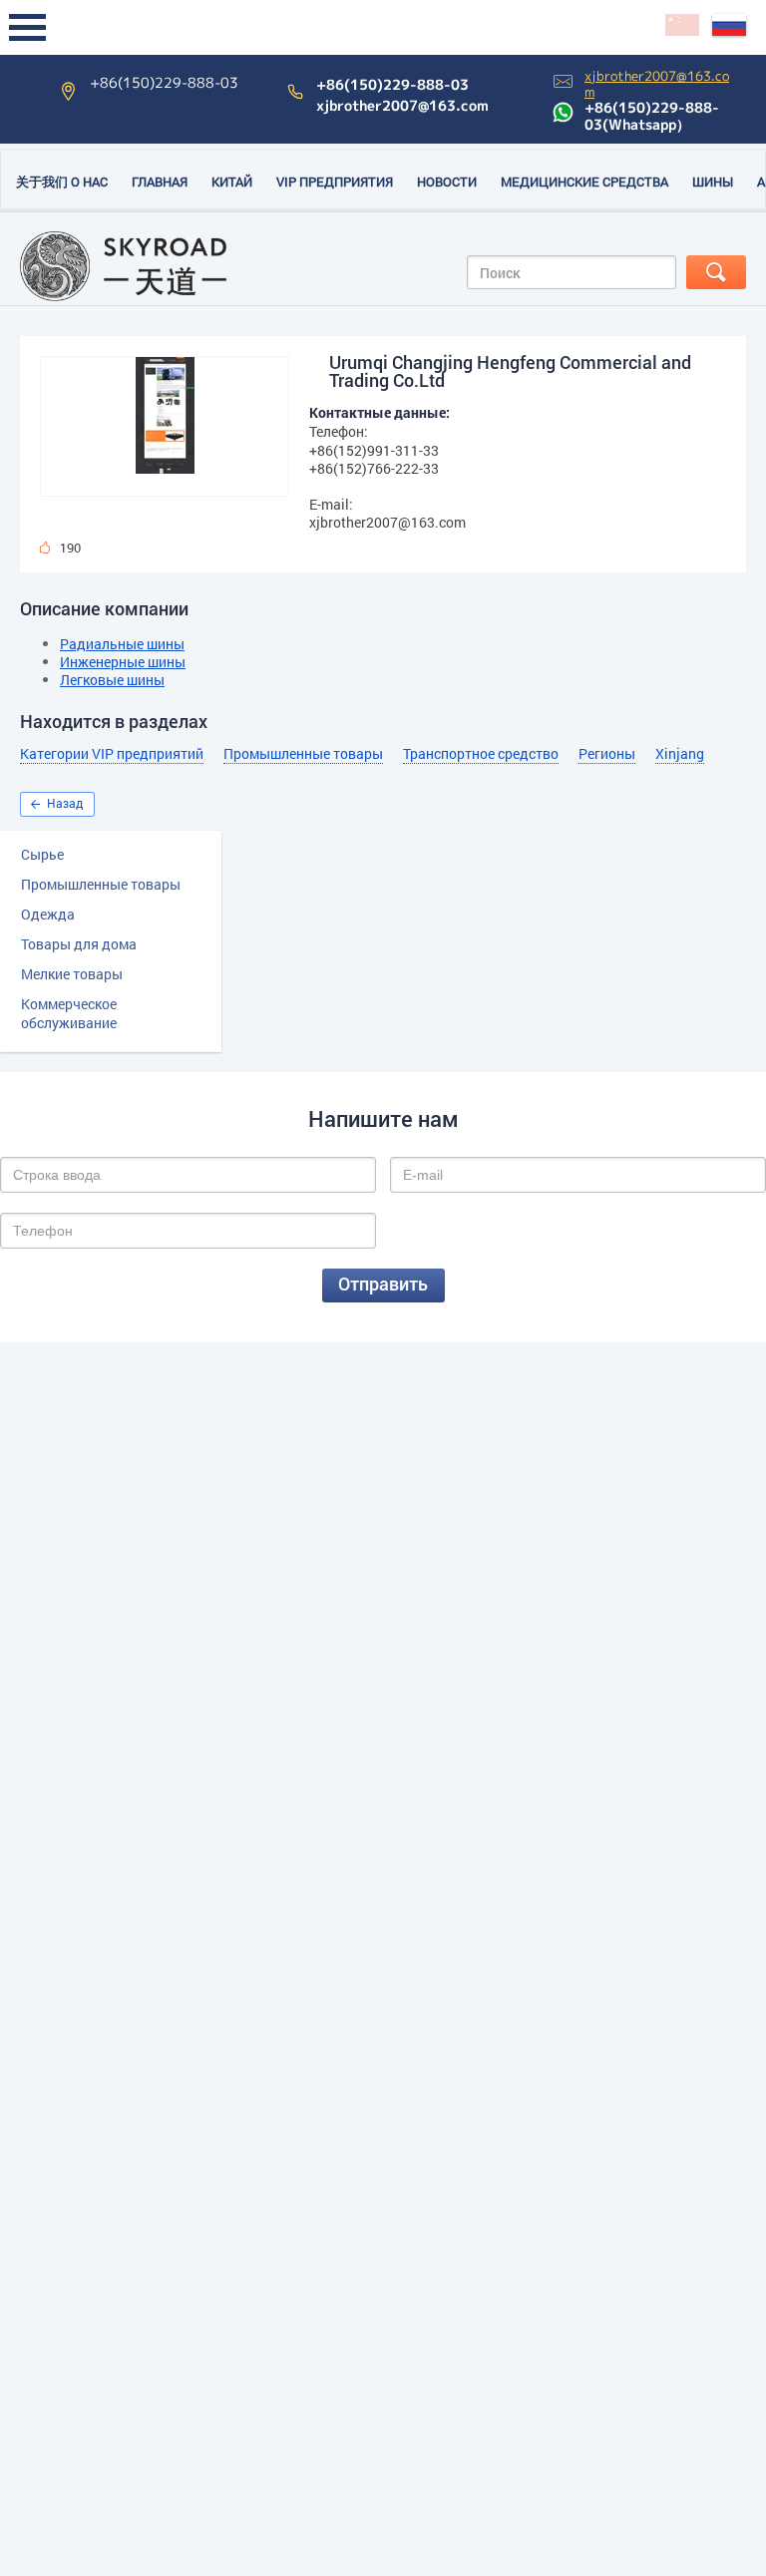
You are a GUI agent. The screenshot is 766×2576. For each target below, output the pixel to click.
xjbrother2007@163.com (402, 106)
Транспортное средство (481, 754)
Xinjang (680, 754)
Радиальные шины (122, 644)
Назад (65, 803)
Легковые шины (112, 680)
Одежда (48, 914)
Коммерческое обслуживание (69, 1013)
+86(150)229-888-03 (392, 85)
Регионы (607, 754)
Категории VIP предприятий (112, 754)
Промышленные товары (101, 884)
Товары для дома (79, 944)
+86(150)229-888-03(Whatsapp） (652, 116)
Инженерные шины (123, 662)
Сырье (42, 854)
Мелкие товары (72, 974)
